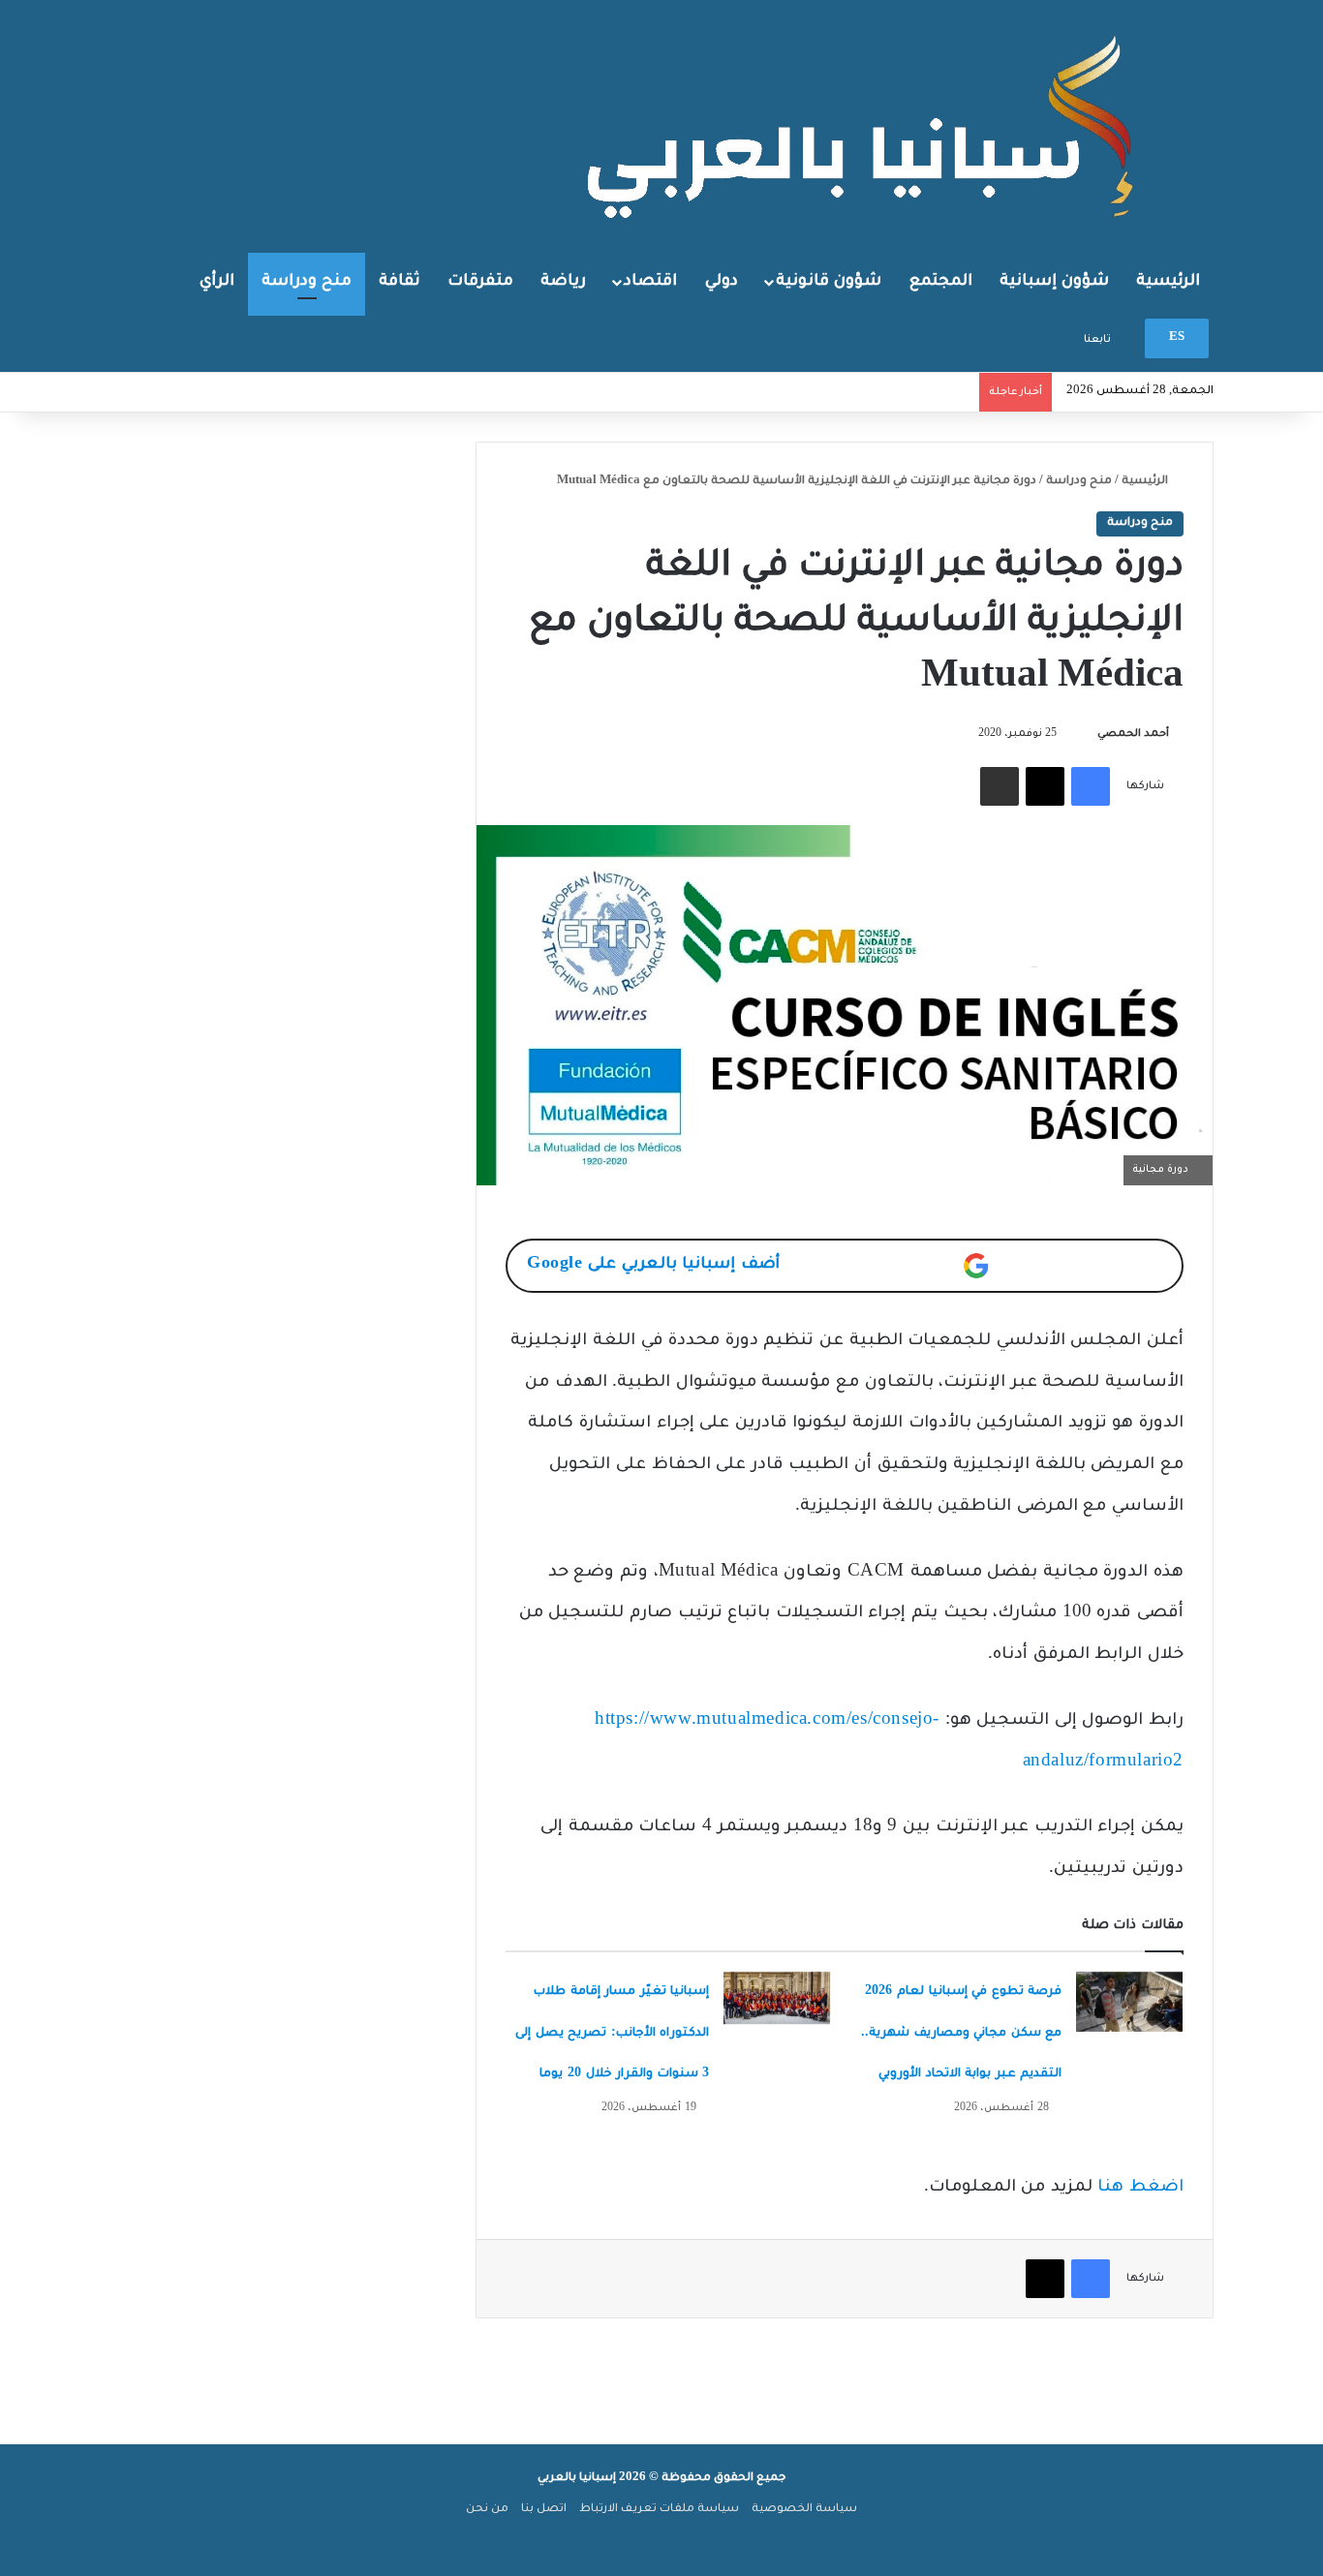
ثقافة (400, 282)
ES (1177, 338)
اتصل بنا (544, 2510)
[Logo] (865, 125)
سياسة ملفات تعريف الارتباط (659, 2510)
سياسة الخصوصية (804, 2510)
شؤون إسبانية (1054, 282)
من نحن (487, 2510)
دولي (722, 282)
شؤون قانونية (829, 282)
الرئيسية (1168, 282)
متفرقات (480, 282)
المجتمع (941, 282)
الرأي (217, 282)
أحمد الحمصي (1133, 734)
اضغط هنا (1140, 2188)
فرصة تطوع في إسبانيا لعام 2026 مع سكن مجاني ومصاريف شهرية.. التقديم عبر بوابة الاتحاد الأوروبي (961, 2034)
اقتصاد (650, 282)
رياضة (563, 282)
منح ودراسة (307, 282)
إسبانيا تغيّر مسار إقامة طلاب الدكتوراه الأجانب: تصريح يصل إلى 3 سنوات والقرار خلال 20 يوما (612, 2034)
